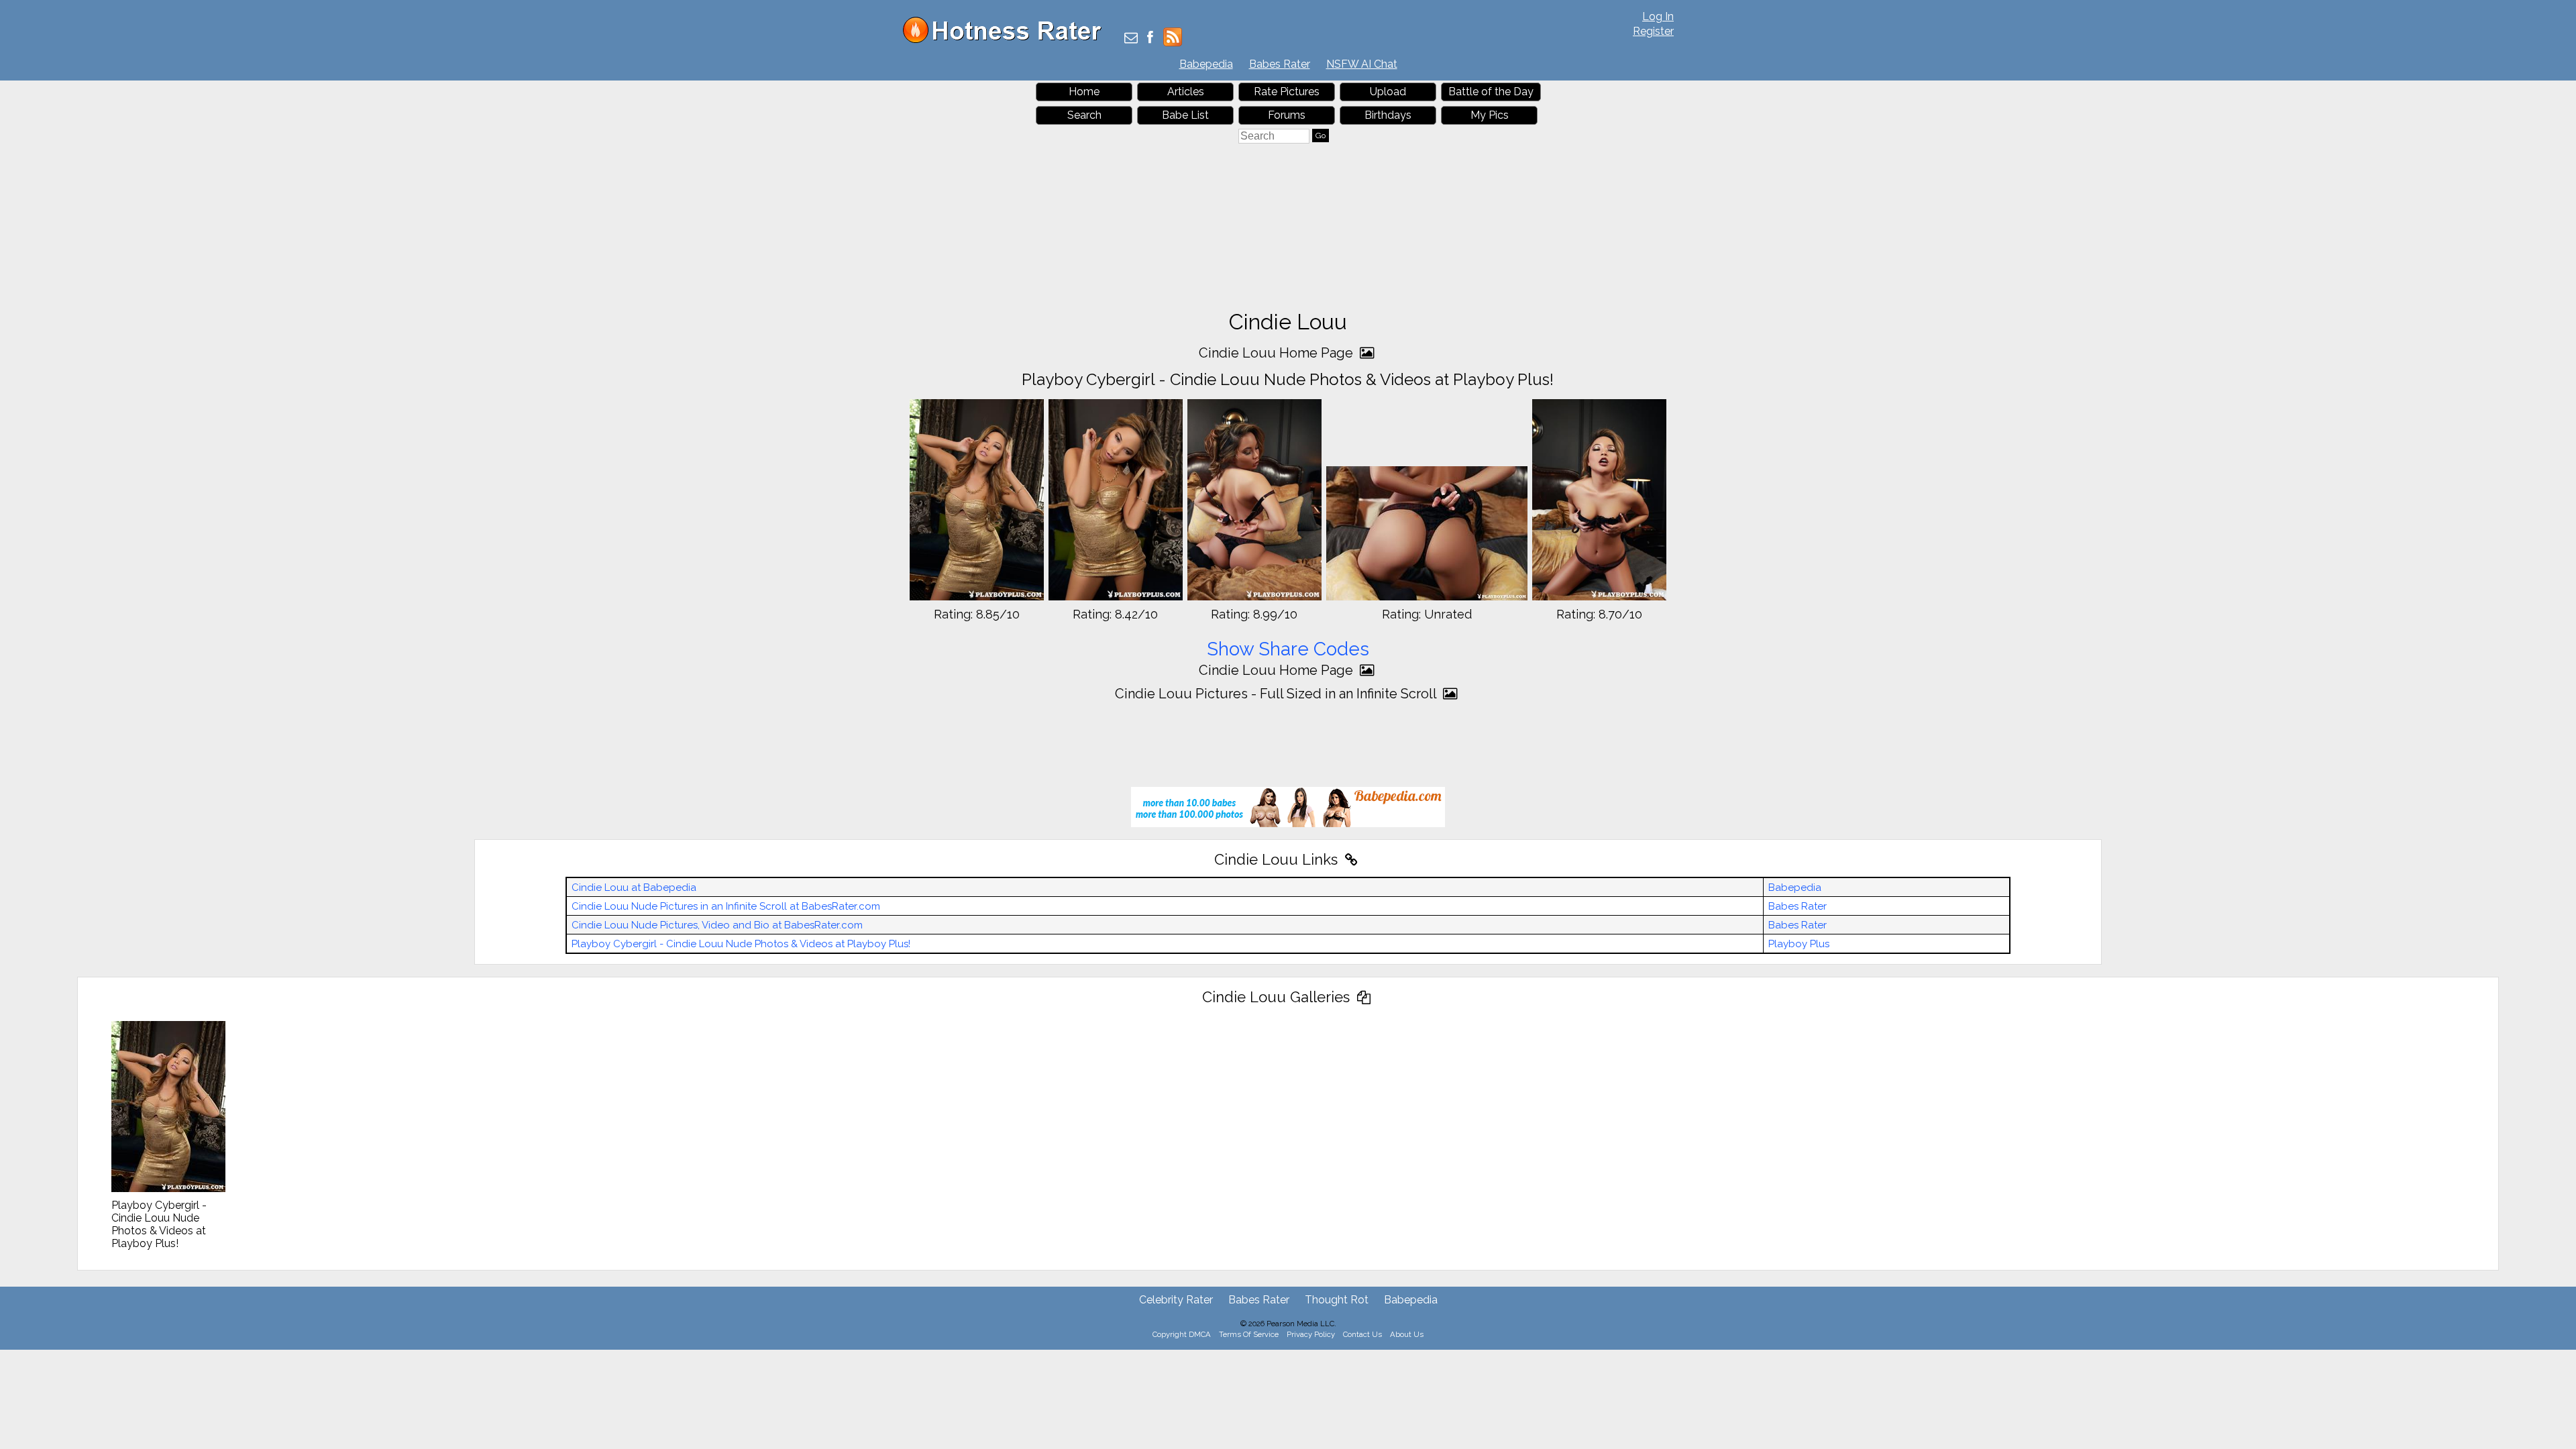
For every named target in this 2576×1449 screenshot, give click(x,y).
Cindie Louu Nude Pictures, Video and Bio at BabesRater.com (717, 925)
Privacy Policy (1311, 1334)
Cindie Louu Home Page (1278, 353)
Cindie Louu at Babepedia (634, 888)
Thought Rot (1337, 1300)
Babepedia (1206, 64)
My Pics (1490, 115)
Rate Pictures (1287, 92)
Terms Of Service (1249, 1334)
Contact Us (1362, 1334)
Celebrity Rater (1176, 1300)
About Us (1407, 1334)
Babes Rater (1280, 64)
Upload (1388, 92)
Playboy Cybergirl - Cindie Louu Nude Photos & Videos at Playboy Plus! (741, 944)
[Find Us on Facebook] (1150, 39)
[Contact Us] (1131, 39)
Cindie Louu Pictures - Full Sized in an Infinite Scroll (1277, 694)
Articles (1186, 92)
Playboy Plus (1799, 944)
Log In (1658, 16)
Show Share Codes (1288, 649)
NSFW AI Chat (1362, 64)
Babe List (1185, 115)
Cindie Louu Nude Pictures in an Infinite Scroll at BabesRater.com (726, 906)
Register (1653, 31)
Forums (1287, 115)
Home (1084, 92)
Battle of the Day (1491, 92)
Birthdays (1388, 115)
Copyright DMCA (1182, 1334)
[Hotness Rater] (1007, 40)
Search (1084, 115)
